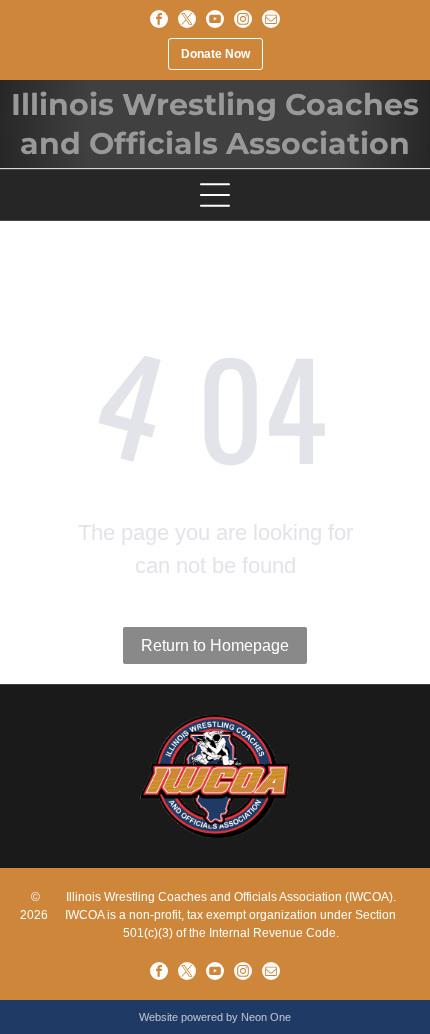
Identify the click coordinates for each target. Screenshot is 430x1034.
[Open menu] (215, 195)
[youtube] (215, 19)
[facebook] (159, 19)
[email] (271, 19)
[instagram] (243, 19)
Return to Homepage (215, 645)
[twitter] (187, 19)
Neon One (266, 1017)
